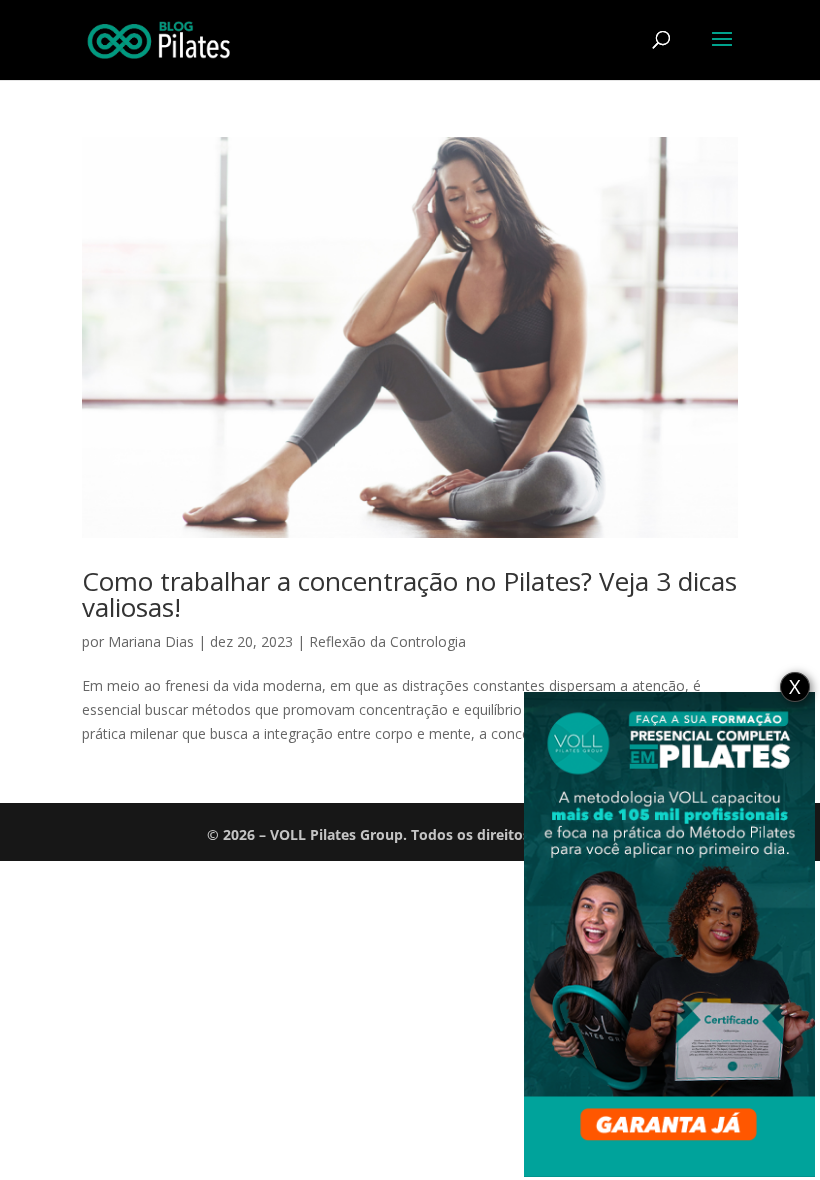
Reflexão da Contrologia (387, 641)
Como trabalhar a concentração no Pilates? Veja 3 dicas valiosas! (409, 594)
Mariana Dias (151, 641)
